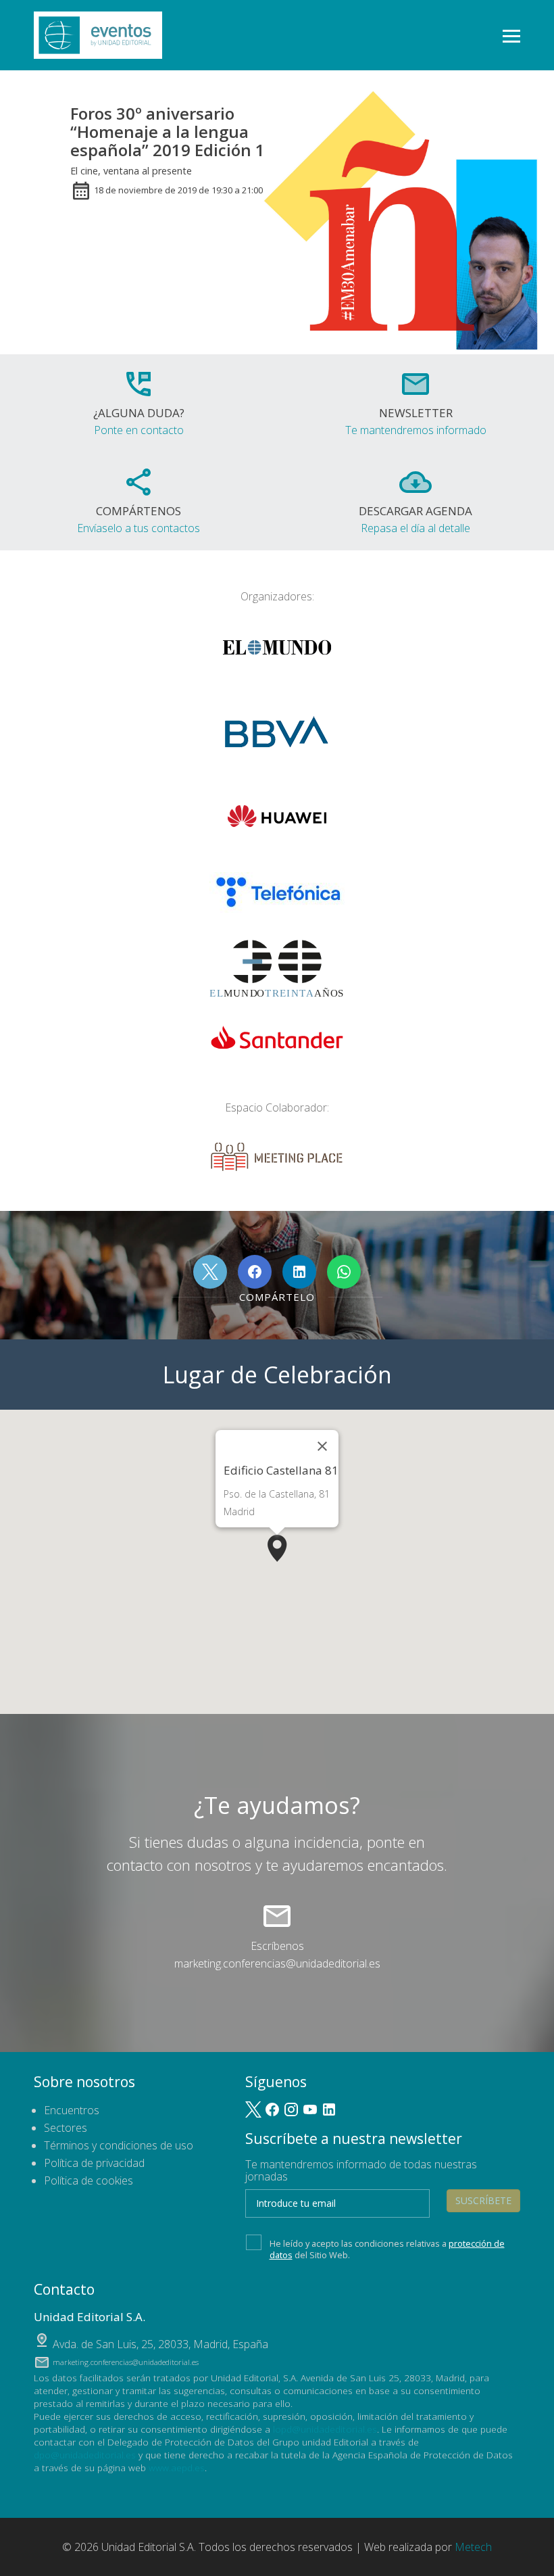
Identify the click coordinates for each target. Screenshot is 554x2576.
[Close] (322, 1446)
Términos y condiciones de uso (119, 2145)
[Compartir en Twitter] (210, 1272)
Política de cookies (89, 2180)
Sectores (66, 2128)
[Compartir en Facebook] (255, 1272)
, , (160, 2344)
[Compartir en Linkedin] (299, 1272)
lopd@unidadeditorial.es (325, 2429)
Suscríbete (483, 2200)
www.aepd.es (177, 2467)
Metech (473, 2547)
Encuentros (72, 2110)
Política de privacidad (94, 2163)
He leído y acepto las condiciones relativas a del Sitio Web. (387, 2249)
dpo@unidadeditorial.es (85, 2455)
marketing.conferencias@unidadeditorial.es (277, 1963)
